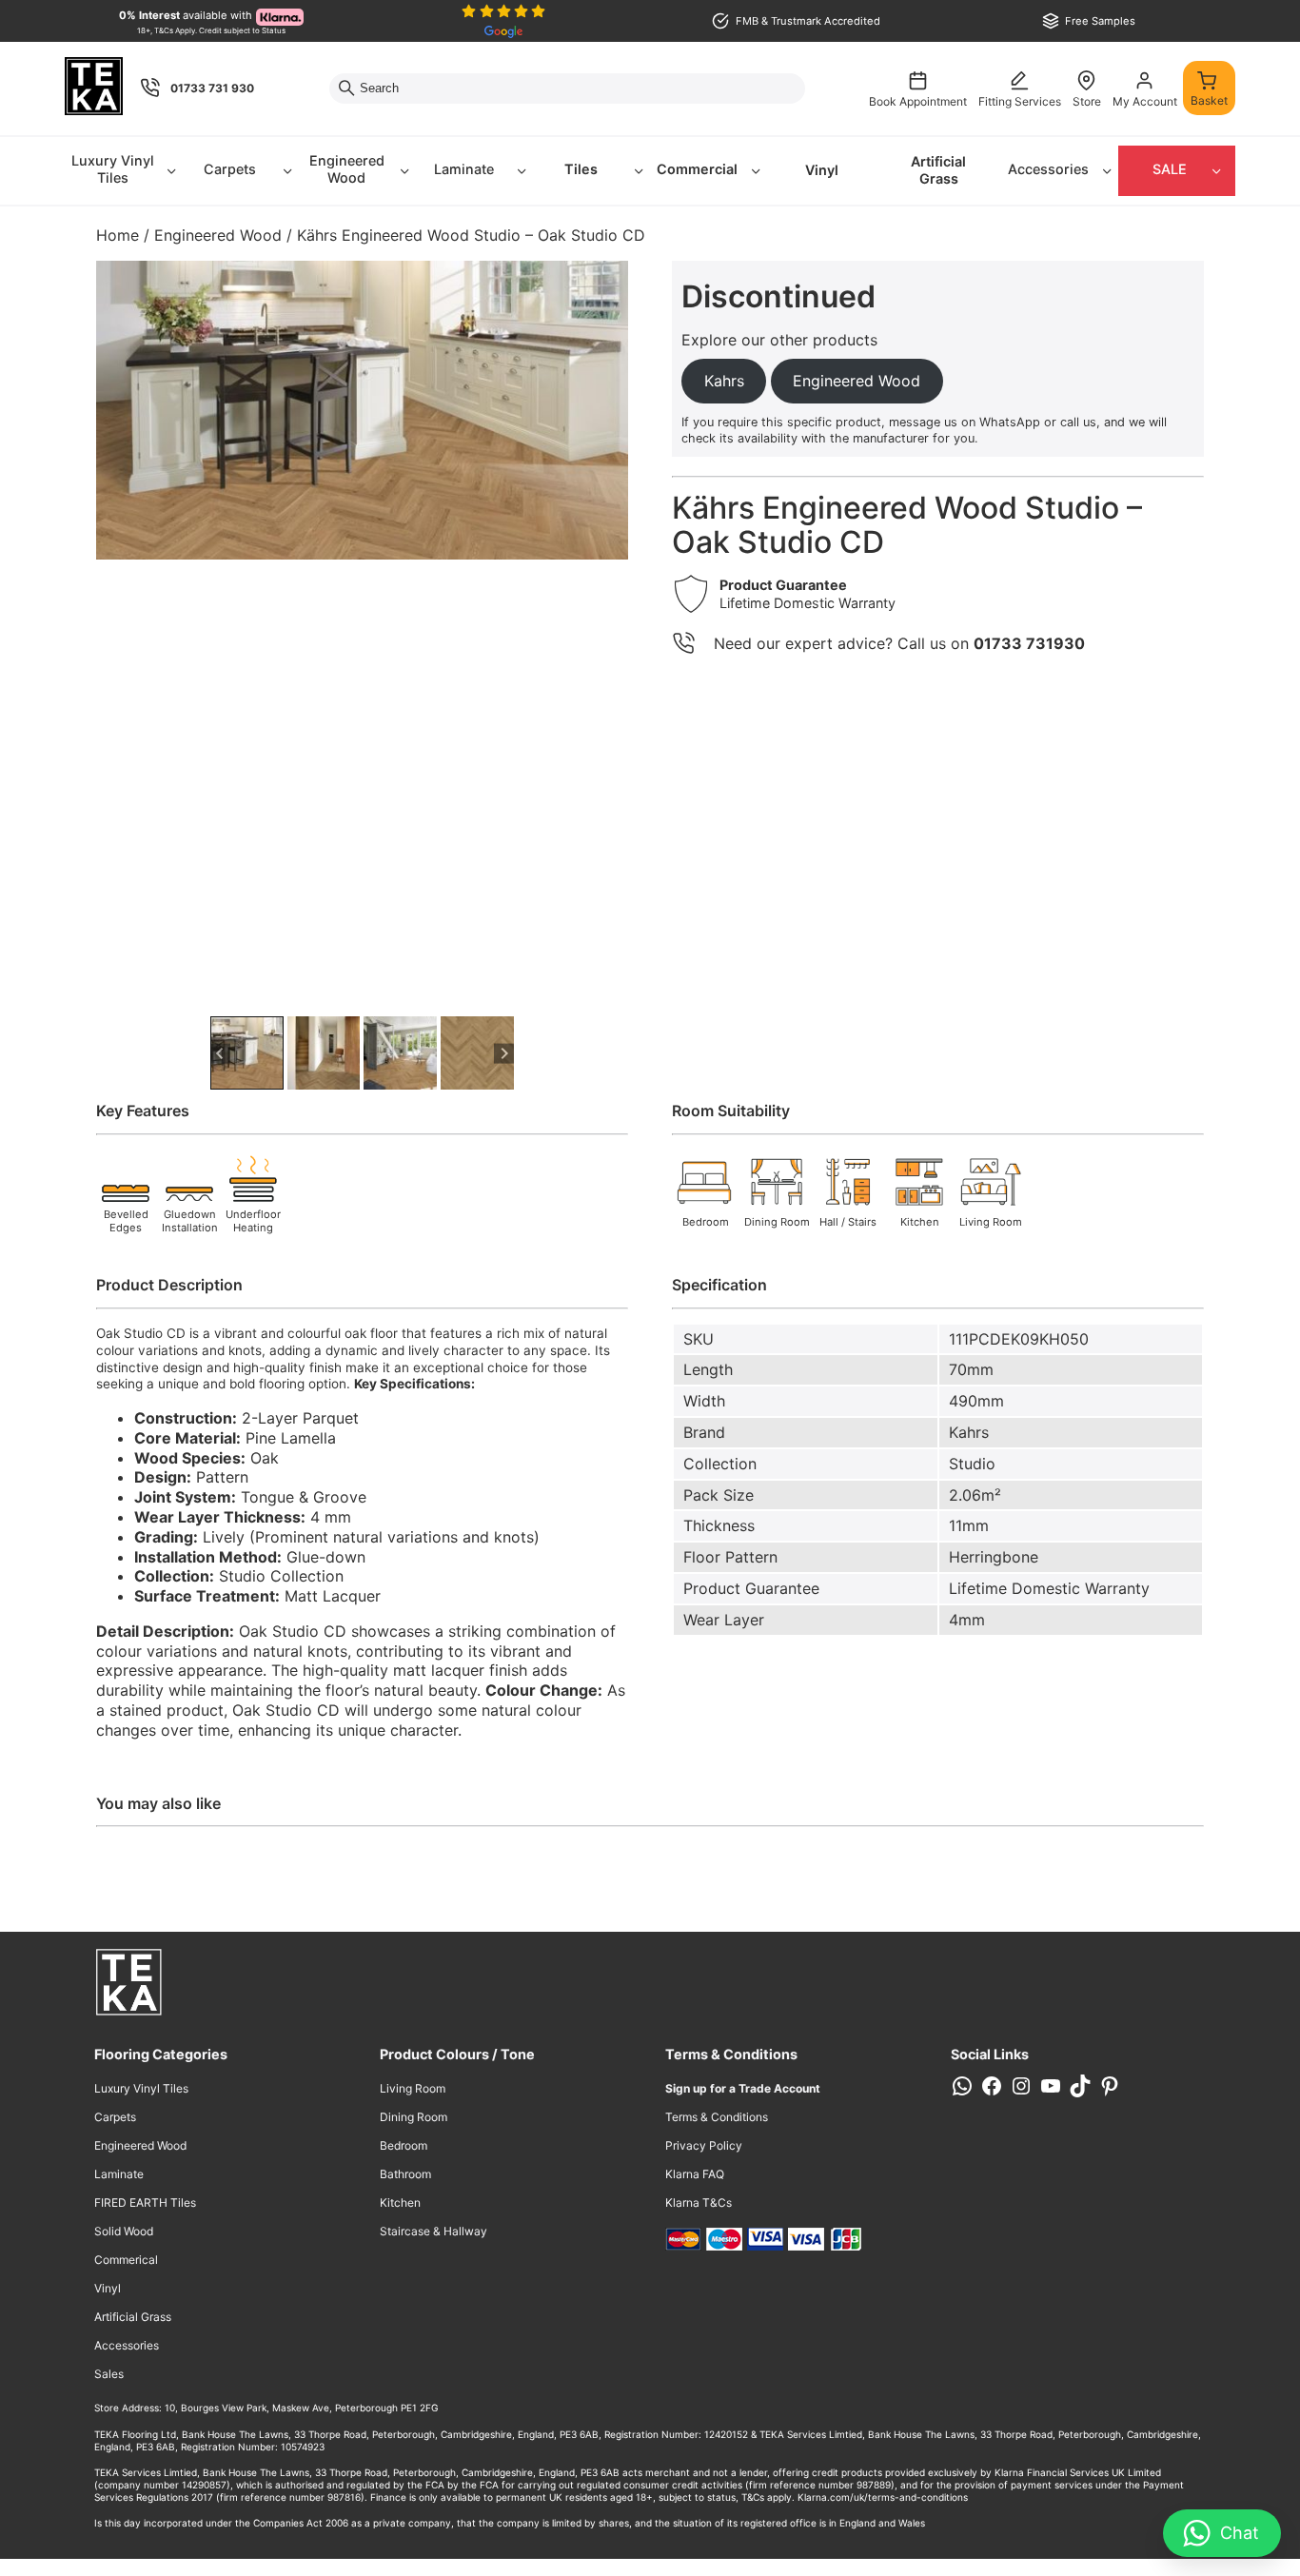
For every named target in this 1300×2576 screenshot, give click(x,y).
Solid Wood (124, 2231)
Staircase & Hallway (433, 2231)
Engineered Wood (347, 169)
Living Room (413, 2088)
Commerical (126, 2260)
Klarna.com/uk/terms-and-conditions (883, 2497)
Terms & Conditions (717, 2117)
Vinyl (822, 170)
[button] (247, 1053)
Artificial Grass (938, 170)
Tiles (581, 169)
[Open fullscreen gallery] (609, 993)
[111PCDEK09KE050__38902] (362, 410)
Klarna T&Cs (699, 2202)
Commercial (697, 169)
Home (118, 235)
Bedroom (404, 2145)
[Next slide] (504, 1053)
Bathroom (405, 2174)
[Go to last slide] (220, 1053)
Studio (972, 1464)
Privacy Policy (704, 2145)
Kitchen (400, 2202)
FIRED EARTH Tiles (145, 2202)
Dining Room (414, 2117)
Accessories (1048, 169)
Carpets (230, 169)
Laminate (464, 169)
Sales (109, 2374)
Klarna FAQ (695, 2174)
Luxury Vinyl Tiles (113, 169)
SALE (1170, 169)
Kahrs (969, 1432)
